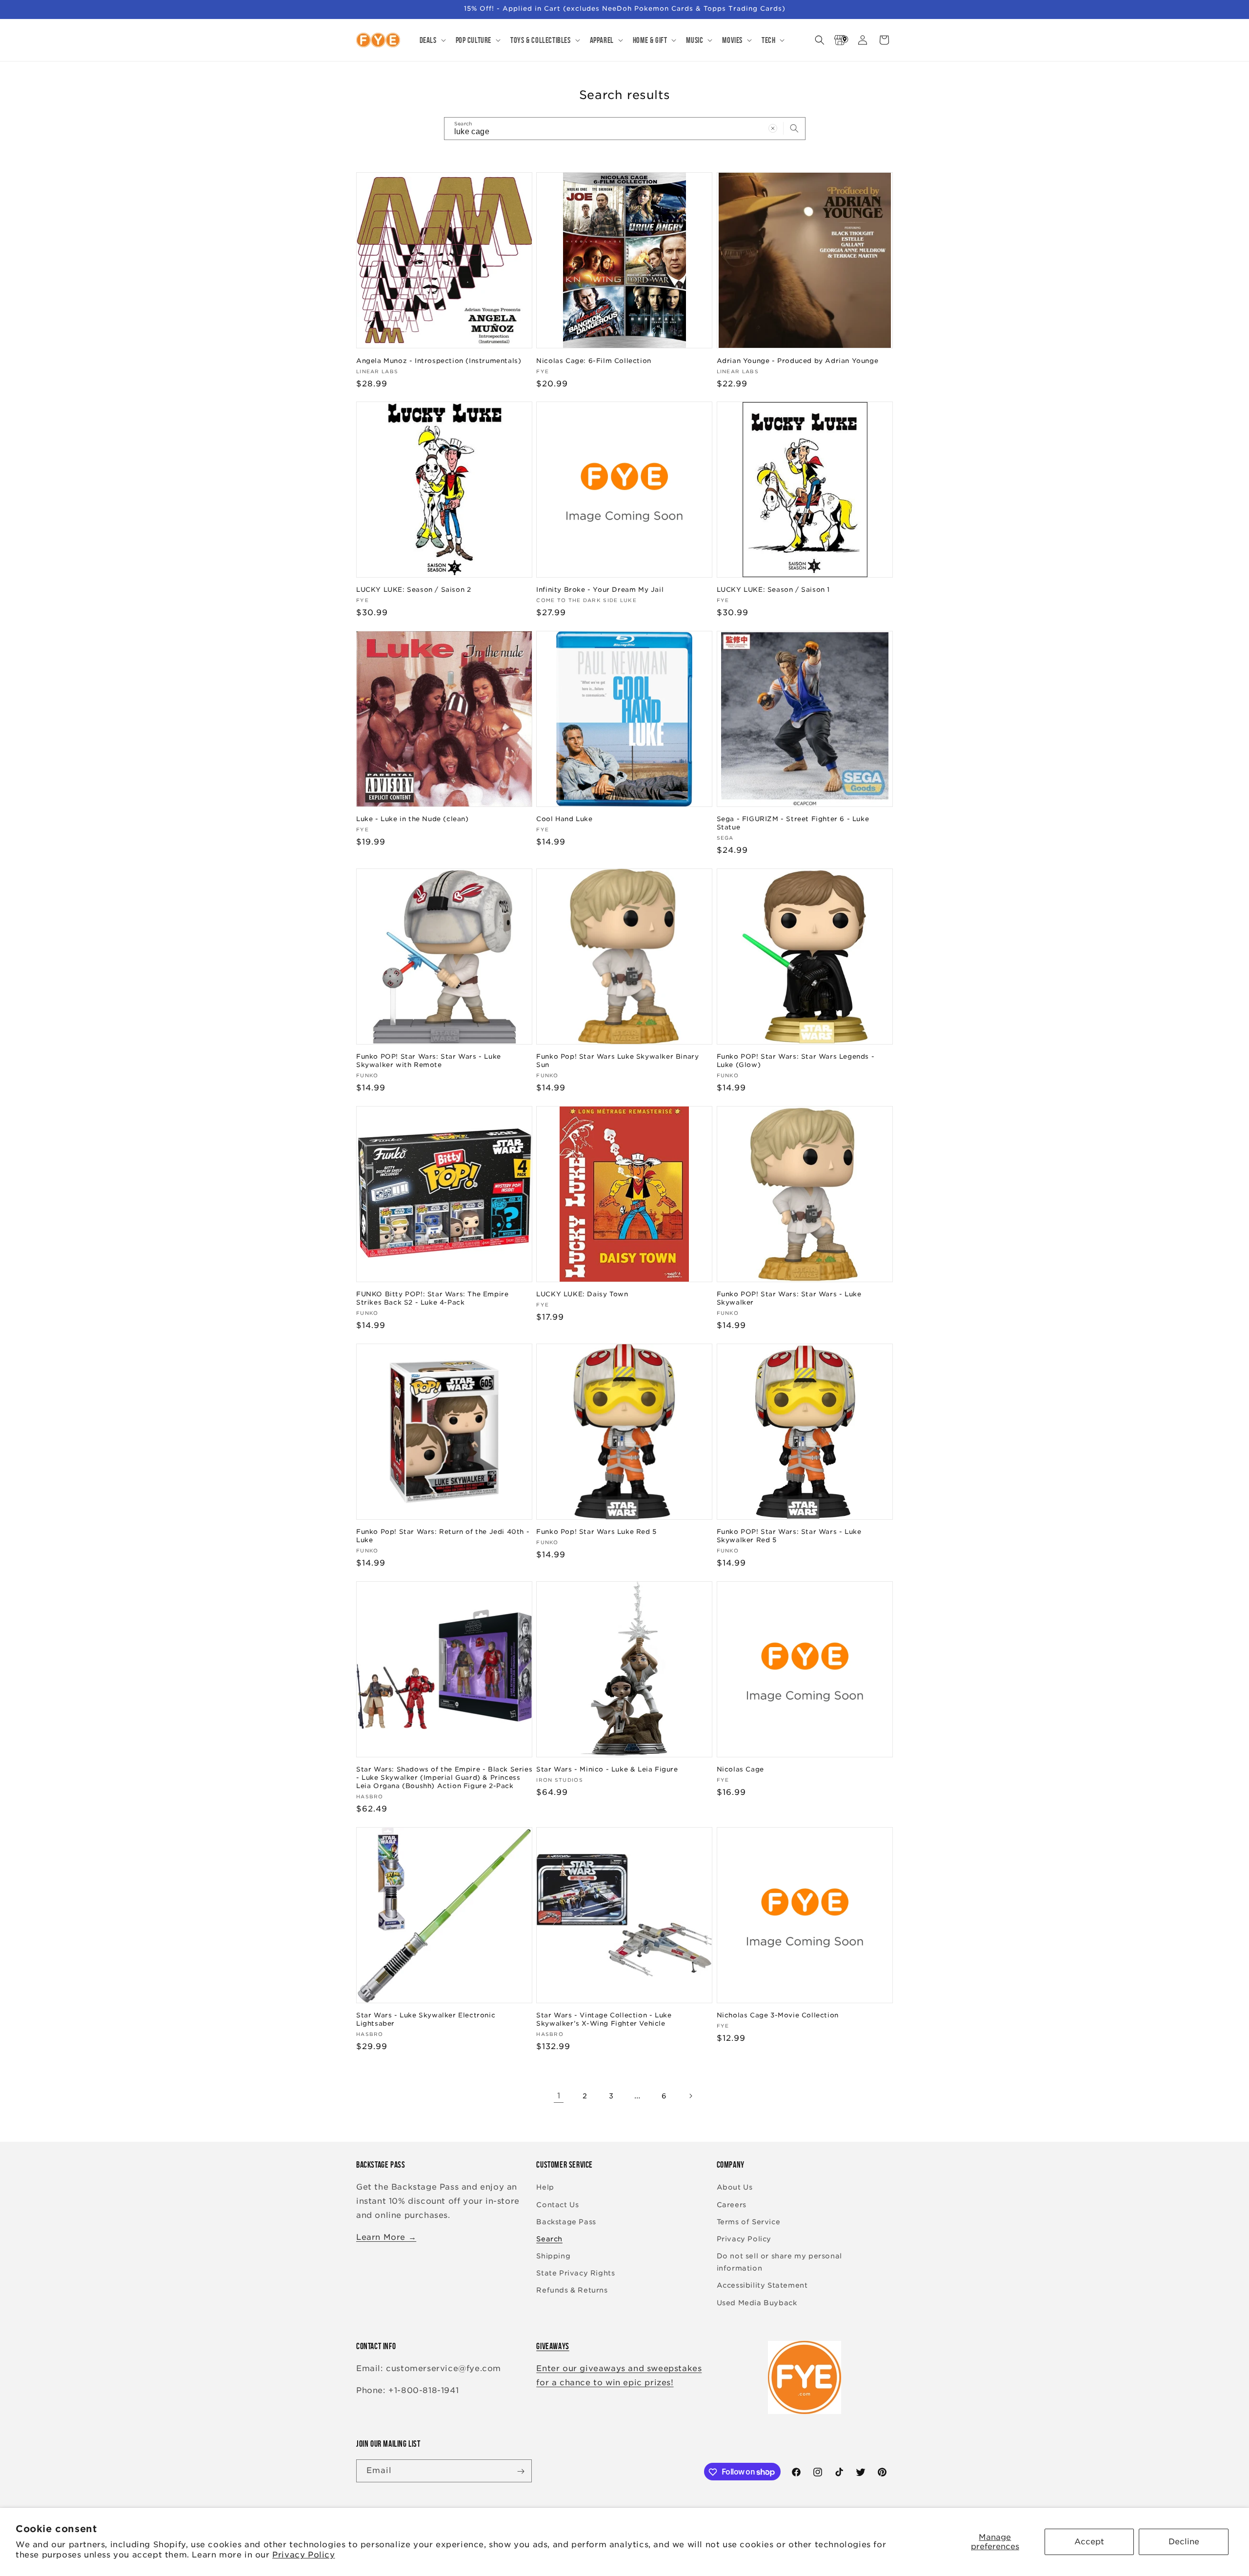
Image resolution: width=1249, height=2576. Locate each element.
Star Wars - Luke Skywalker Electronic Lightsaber (426, 2020)
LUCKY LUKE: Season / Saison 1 (773, 590)
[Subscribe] (521, 2471)
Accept (1089, 2542)
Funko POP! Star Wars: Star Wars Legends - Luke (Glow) (796, 1061)
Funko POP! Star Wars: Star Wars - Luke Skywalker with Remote (429, 1061)
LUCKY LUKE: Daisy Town (582, 1294)
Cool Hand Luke (564, 819)
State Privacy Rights (575, 2274)
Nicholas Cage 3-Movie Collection (778, 2016)
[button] (432, 40)
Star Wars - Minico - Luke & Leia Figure (607, 1770)
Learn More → (386, 2237)
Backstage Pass (566, 2222)
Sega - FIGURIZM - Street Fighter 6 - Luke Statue (793, 823)
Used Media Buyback (757, 2303)
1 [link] (559, 2096)
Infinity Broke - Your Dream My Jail (600, 590)
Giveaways (553, 2346)
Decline (1184, 2542)
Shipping (553, 2256)
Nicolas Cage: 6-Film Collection (594, 360)
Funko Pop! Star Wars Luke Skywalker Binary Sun (617, 1061)
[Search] (794, 128)
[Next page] (690, 2096)
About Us (735, 2188)
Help (545, 2188)
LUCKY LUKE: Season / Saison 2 (413, 590)
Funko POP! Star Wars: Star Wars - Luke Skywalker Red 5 (789, 1536)
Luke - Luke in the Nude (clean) (413, 819)
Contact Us (557, 2205)
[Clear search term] (773, 128)
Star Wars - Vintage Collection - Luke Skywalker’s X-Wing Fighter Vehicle (604, 2020)
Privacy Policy (303, 2555)
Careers (732, 2205)
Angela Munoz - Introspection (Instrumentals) (439, 360)
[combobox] (625, 129)
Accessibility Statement (762, 2286)
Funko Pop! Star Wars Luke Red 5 (596, 1532)
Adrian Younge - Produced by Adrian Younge (798, 360)
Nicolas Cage (740, 1770)
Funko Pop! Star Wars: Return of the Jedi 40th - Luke (443, 1536)
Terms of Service (749, 2222)
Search (549, 2239)
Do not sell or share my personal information (779, 2262)
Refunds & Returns (572, 2291)
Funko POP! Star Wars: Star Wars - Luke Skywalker (789, 1298)
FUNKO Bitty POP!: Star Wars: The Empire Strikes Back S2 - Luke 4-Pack (432, 1298)
